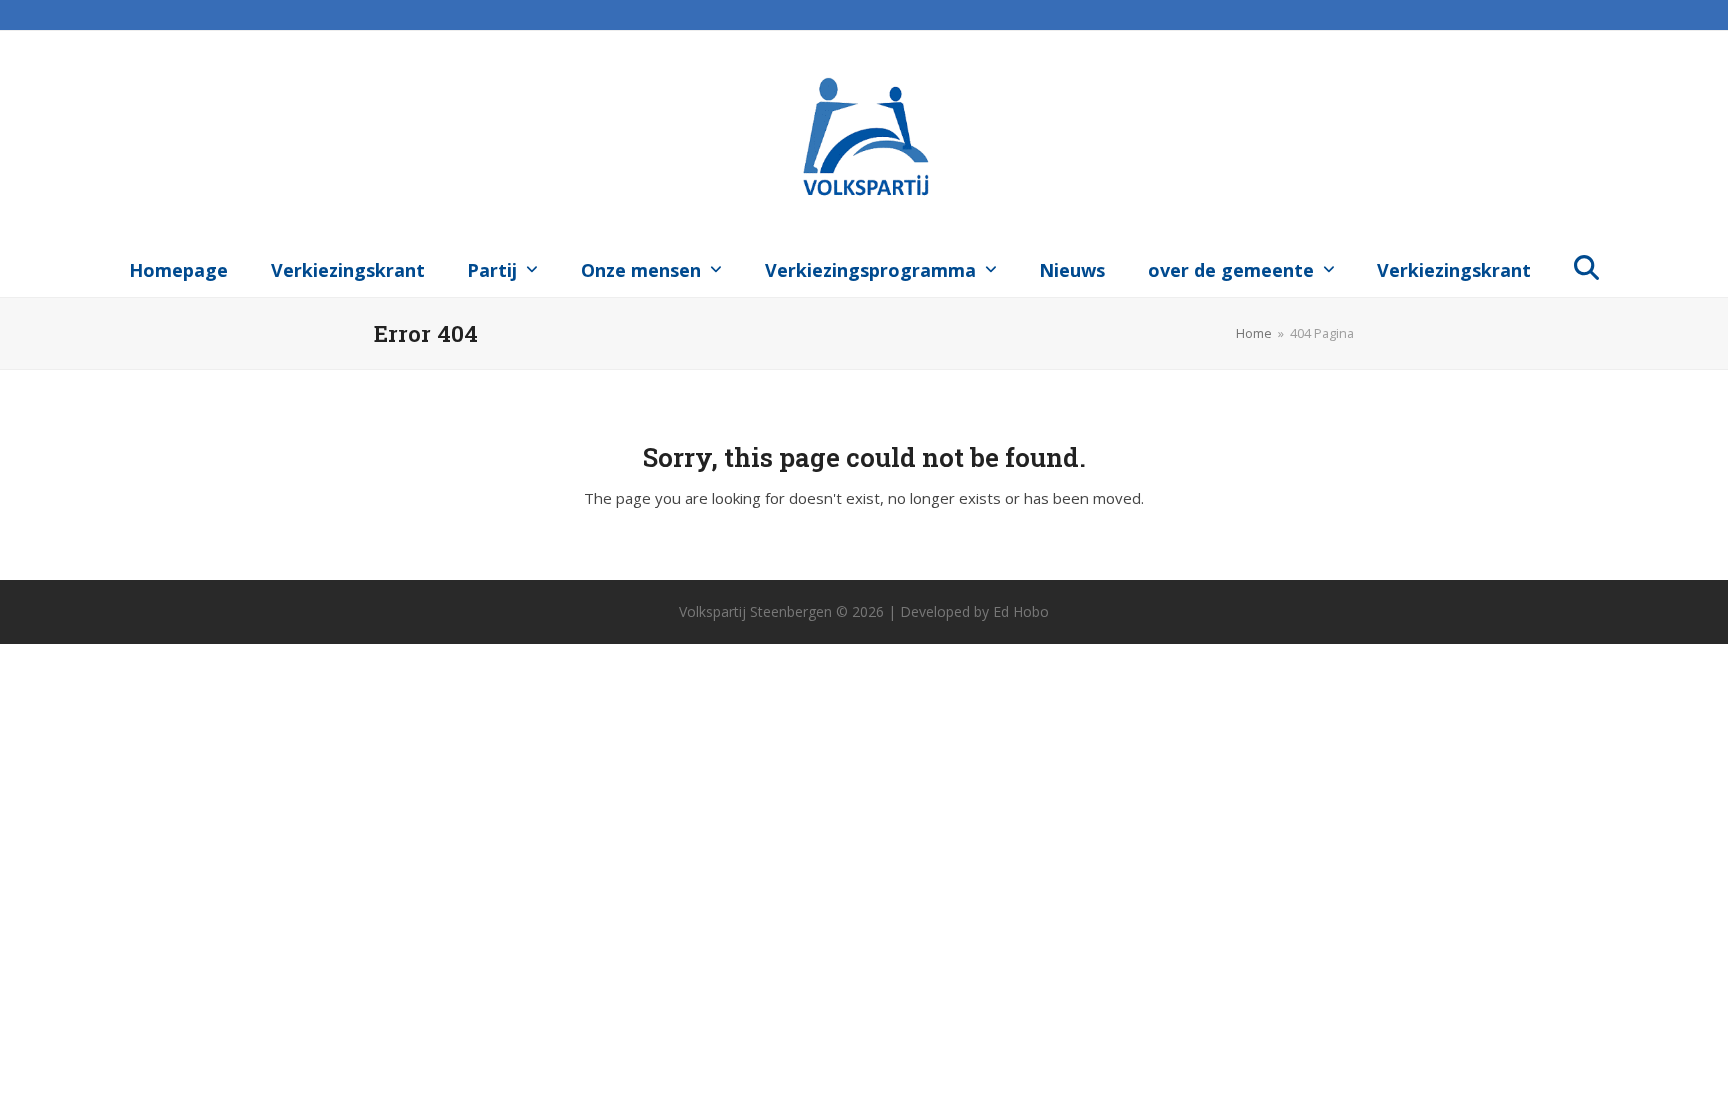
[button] (1587, 266)
